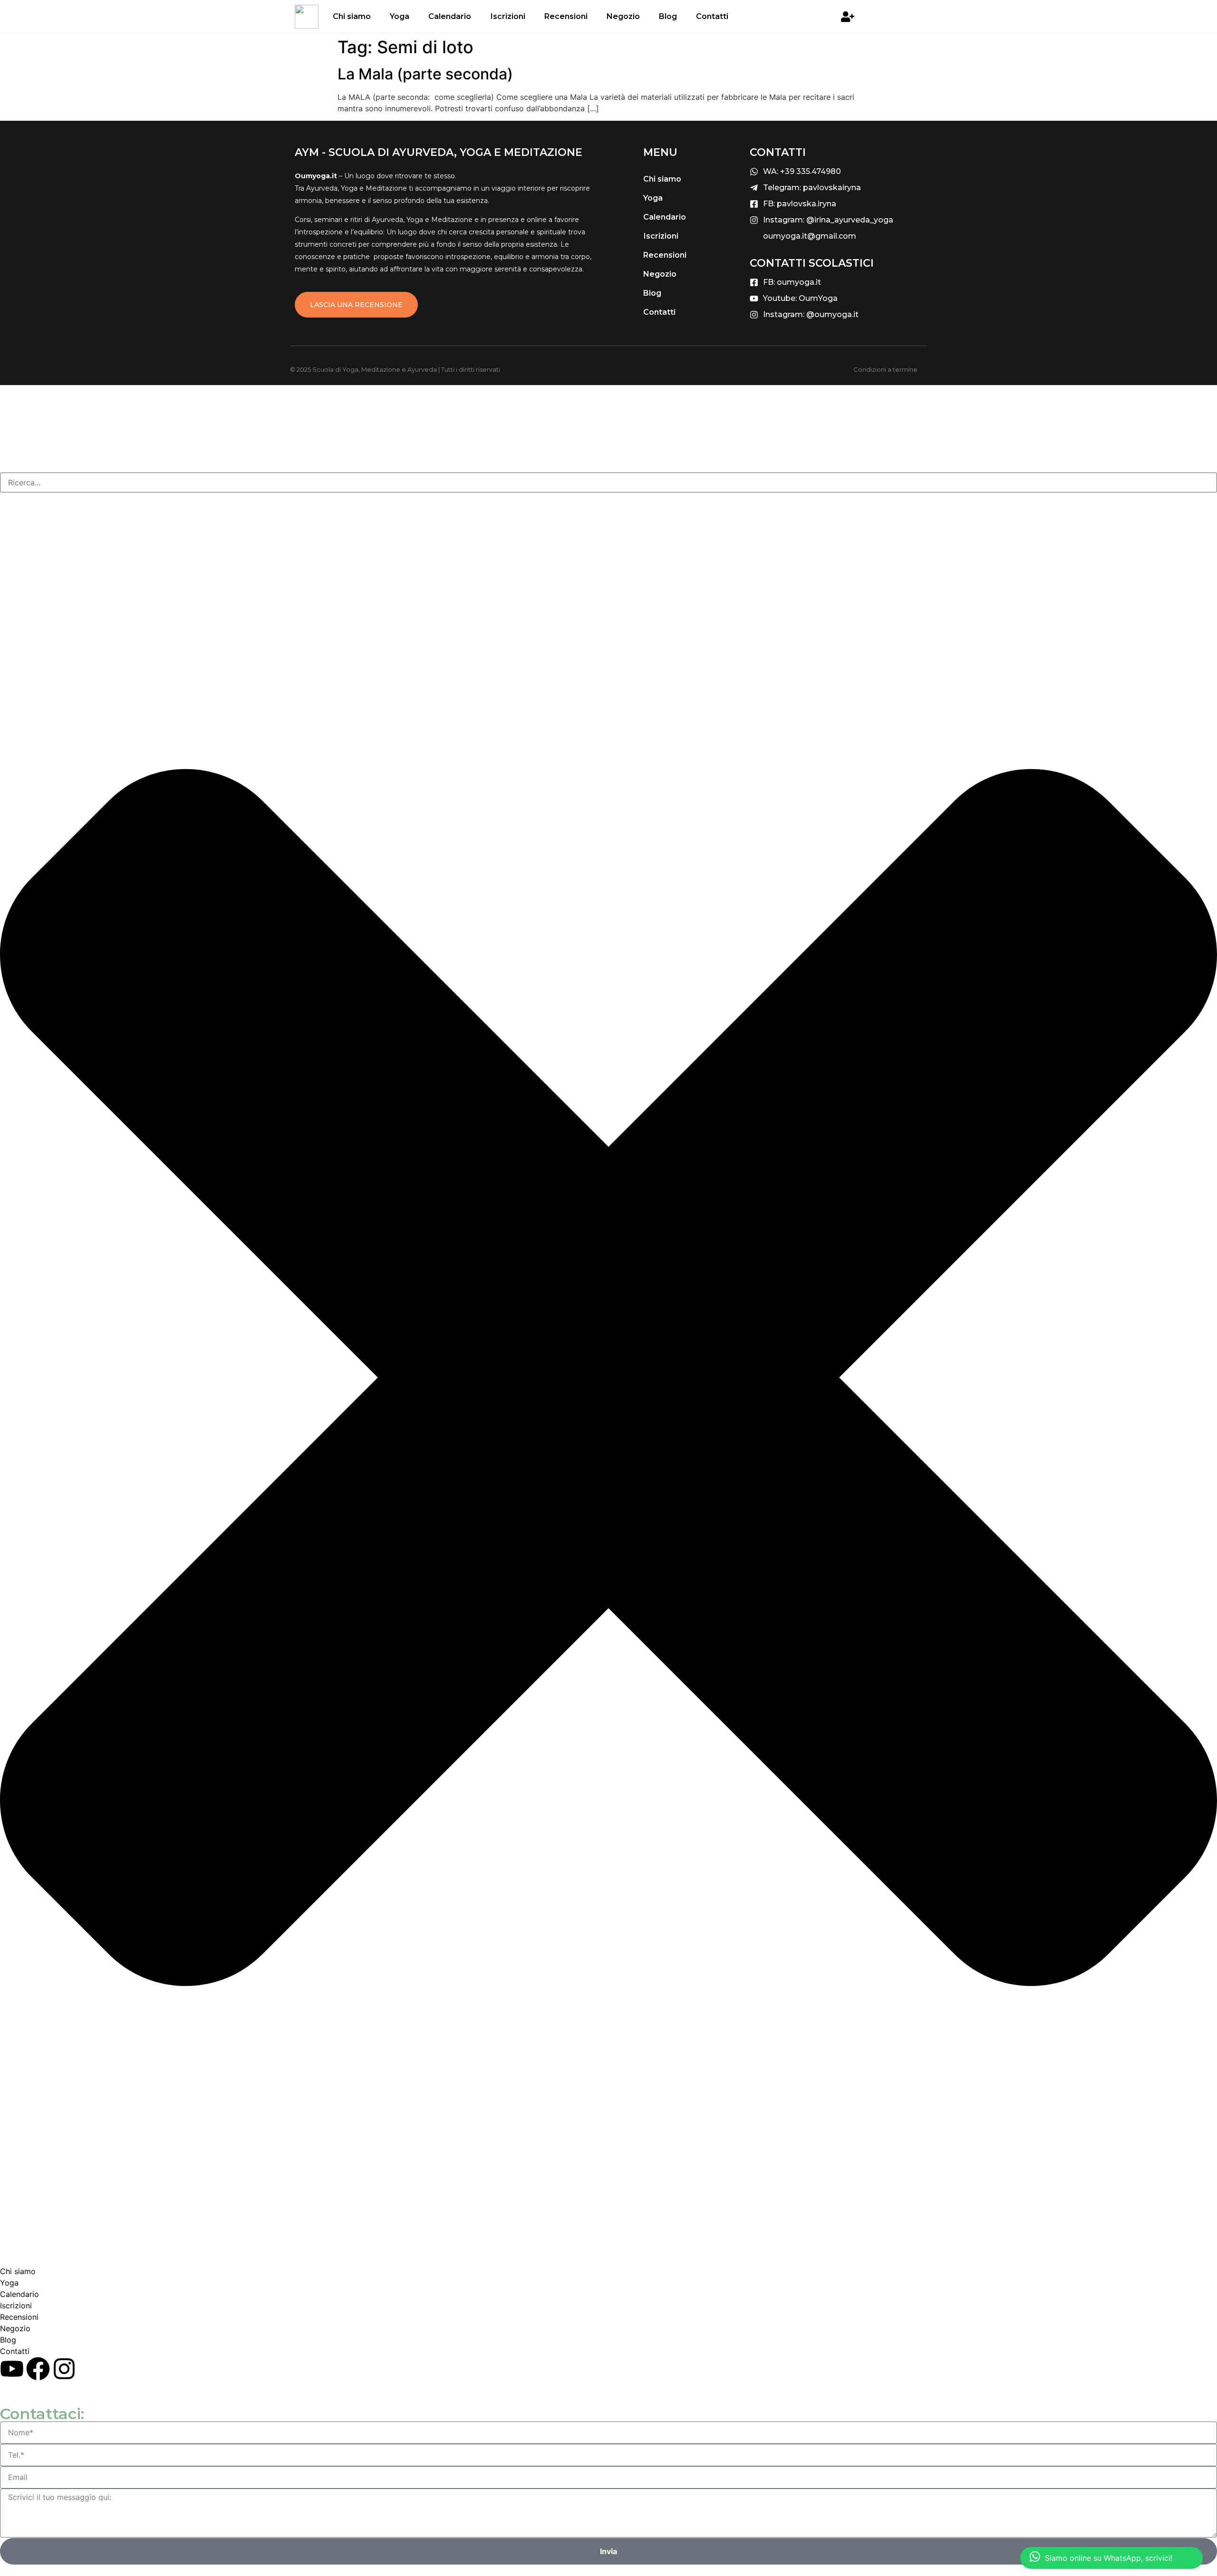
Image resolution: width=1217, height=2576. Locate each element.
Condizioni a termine (885, 369)
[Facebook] (38, 2369)
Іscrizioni (508, 16)
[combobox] (608, 482)
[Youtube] (12, 2369)
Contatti (712, 16)
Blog (668, 16)
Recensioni (566, 16)
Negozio (623, 16)
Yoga (400, 16)
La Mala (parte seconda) (425, 74)
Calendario (450, 16)
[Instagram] (64, 2369)
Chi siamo (352, 16)
